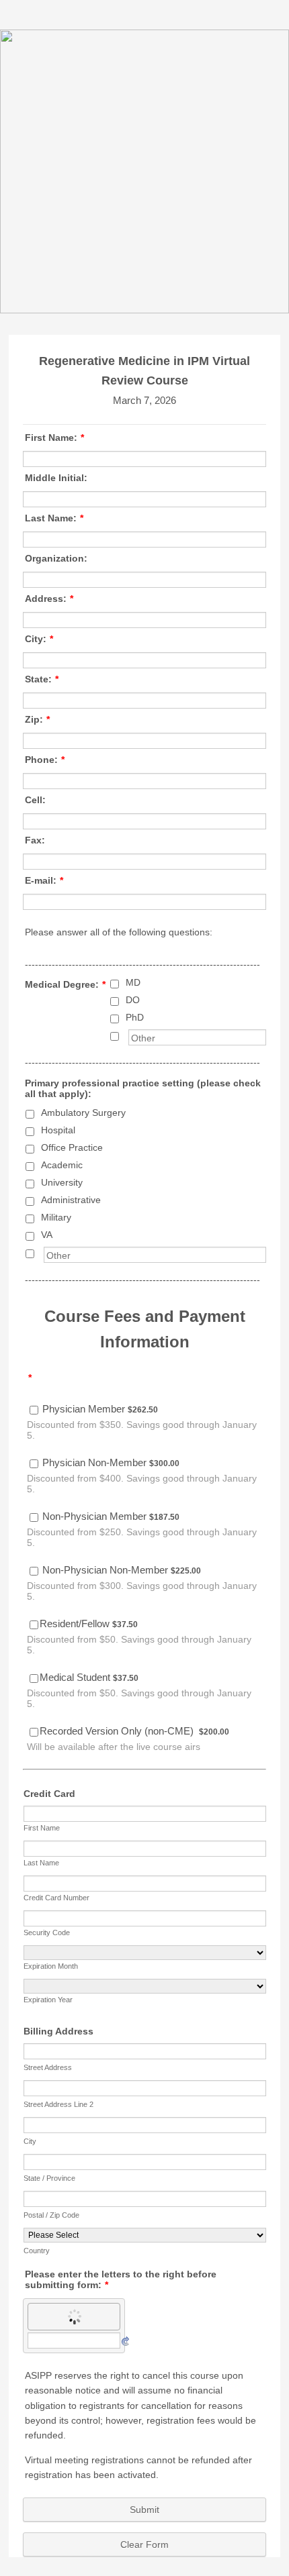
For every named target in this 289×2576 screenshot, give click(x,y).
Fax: (35, 840)
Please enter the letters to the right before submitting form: (121, 2279)
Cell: (35, 800)
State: (42, 679)
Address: (49, 599)
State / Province (49, 2178)
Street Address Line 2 (58, 2104)
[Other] (127, 1035)
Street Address (48, 2067)
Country (37, 2251)
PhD (135, 1017)
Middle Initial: (56, 478)
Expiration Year (48, 2000)
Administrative (71, 1200)
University (62, 1182)
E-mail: (44, 880)
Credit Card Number (56, 1898)
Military (56, 1217)
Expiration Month (51, 1966)
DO (133, 1000)
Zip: (37, 719)
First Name (42, 1828)
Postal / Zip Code (51, 2215)
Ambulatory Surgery (83, 1113)
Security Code (47, 1933)
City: (39, 639)
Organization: (56, 558)
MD (133, 982)
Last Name (41, 1863)
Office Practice (72, 1147)
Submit (144, 2510)
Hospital (58, 1130)
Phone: (45, 760)
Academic (62, 1165)
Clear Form (144, 2544)
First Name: (54, 437)
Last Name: (54, 518)
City (30, 2141)
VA (47, 1235)
